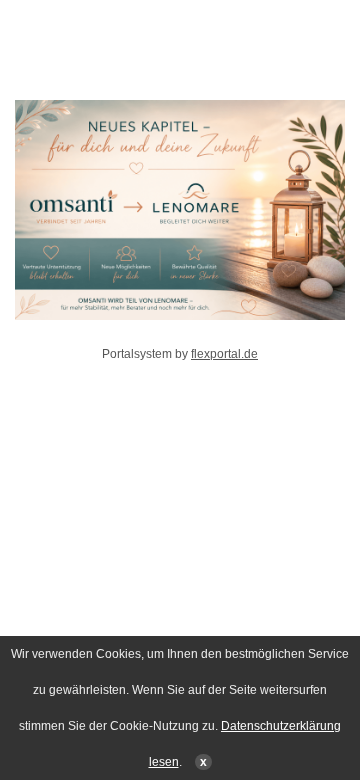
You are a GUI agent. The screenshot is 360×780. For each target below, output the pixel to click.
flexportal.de (224, 354)
